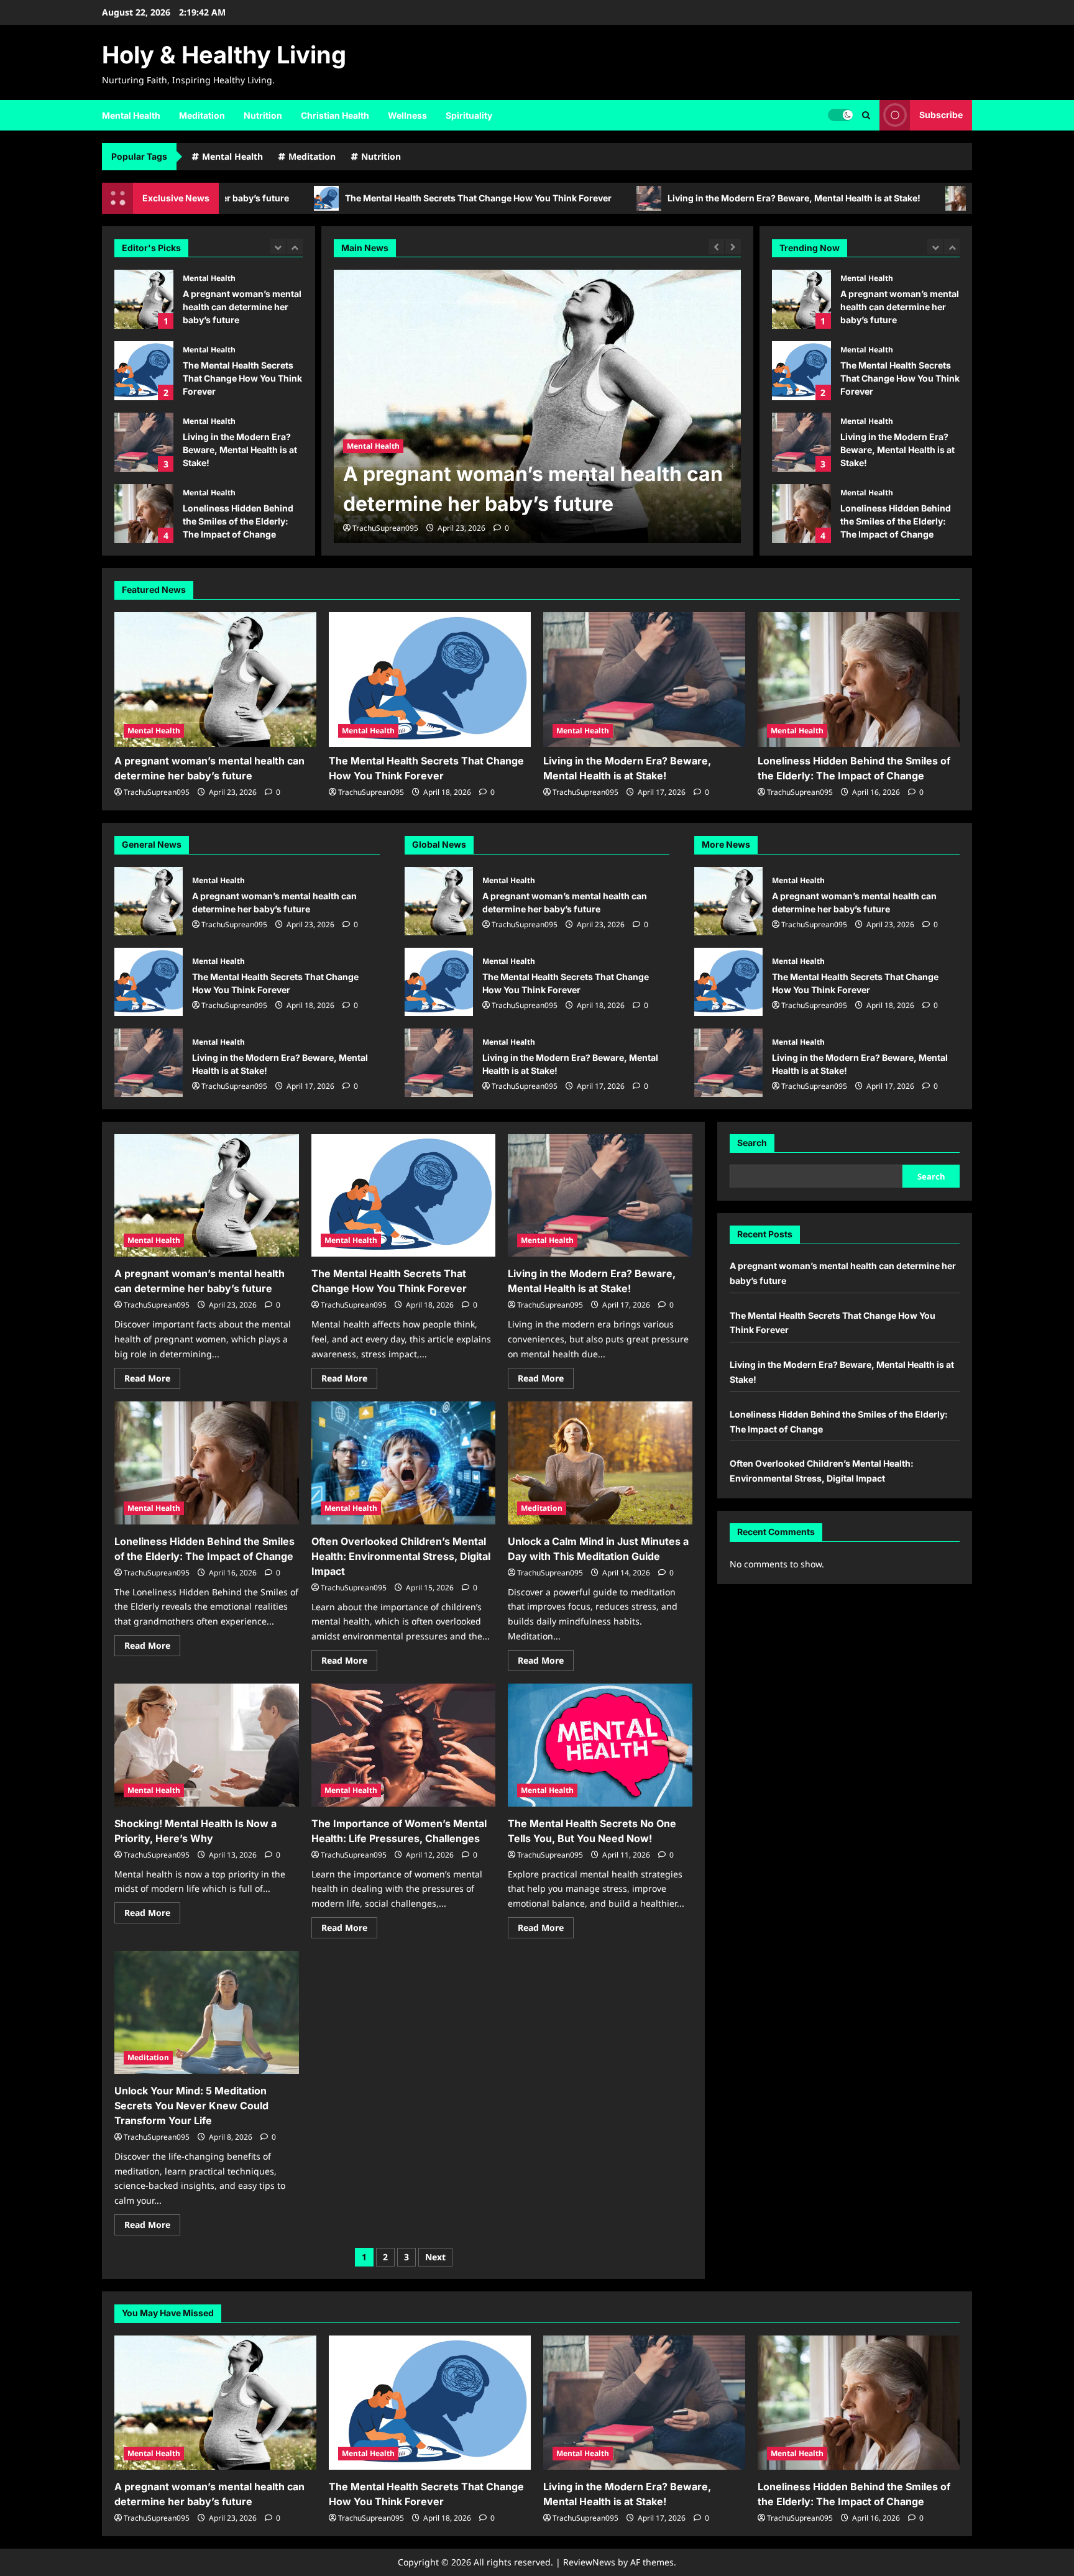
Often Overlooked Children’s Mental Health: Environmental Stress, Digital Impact (801, 514)
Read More (152, 1380)
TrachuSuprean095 (385, 528)
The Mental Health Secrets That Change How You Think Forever (351, 198)
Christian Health (335, 115)
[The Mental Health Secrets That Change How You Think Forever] (537, 406)
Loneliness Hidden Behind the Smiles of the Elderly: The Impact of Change (144, 514)
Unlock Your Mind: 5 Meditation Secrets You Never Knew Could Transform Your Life (191, 2106)
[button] (866, 115)
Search (752, 1143)
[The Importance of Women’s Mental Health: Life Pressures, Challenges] (404, 1745)
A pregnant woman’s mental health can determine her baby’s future (144, 299)
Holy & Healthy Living (224, 55)
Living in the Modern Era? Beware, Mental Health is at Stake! (667, 198)
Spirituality (469, 115)
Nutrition (263, 115)
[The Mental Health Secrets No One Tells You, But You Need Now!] (600, 1745)
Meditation (202, 115)
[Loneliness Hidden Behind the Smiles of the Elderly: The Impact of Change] (859, 680)
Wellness (407, 115)
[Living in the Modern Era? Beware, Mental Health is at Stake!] (644, 680)
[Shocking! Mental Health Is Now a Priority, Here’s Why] (207, 1745)
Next (435, 2257)
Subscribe (941, 115)
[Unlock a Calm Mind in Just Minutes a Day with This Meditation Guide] (600, 1463)
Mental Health (131, 115)
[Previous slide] (278, 246)
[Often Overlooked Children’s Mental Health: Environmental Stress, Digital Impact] (404, 1463)
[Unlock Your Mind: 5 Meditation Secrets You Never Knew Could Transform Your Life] (207, 2012)
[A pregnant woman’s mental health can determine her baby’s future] (215, 680)
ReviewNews (589, 2562)
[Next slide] (295, 246)
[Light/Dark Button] (840, 115)
